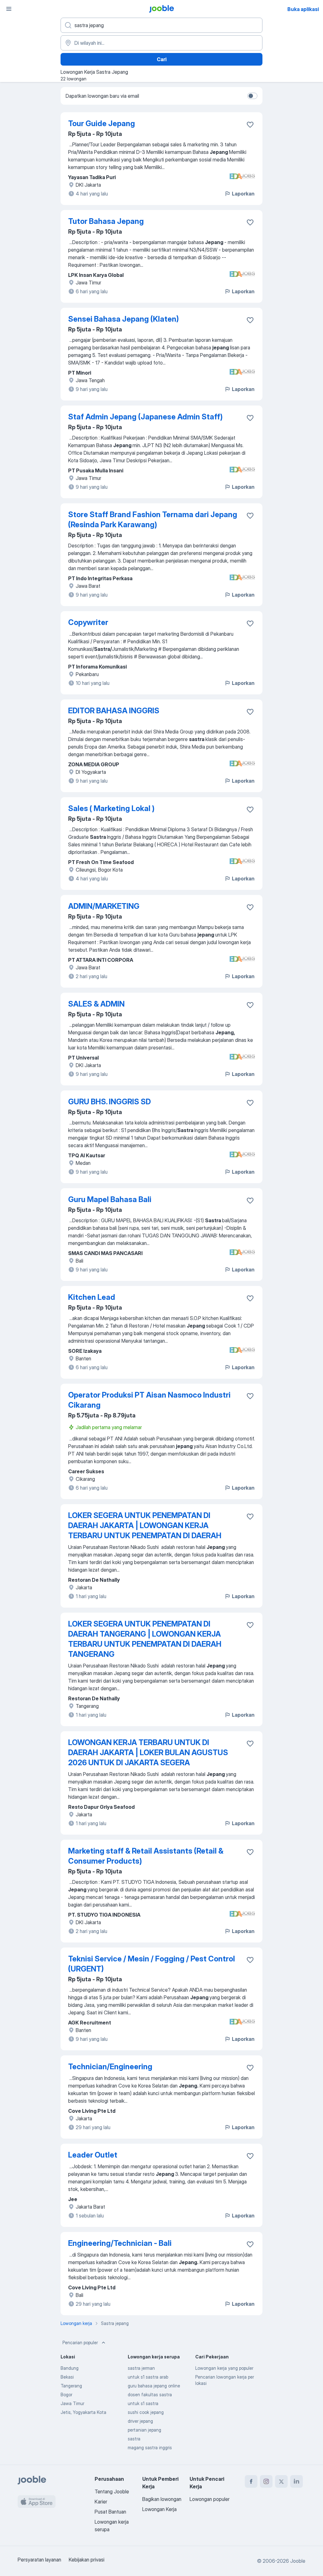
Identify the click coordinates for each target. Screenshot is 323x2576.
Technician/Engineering (110, 2067)
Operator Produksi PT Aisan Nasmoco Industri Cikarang (149, 1400)
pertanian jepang (144, 2430)
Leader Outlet (93, 2155)
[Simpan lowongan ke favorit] (250, 125)
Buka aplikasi (303, 9)
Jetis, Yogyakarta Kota (83, 2412)
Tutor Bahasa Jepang (106, 221)
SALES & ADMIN (96, 1004)
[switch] (252, 96)
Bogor (66, 2395)
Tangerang (71, 2386)
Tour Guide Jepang (102, 123)
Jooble (298, 2561)
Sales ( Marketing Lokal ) (111, 808)
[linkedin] (297, 2481)
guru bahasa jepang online (154, 2386)
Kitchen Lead (92, 1297)
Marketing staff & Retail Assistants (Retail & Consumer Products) (146, 1856)
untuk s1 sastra (143, 2403)
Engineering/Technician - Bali (120, 2243)
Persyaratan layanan (39, 2560)
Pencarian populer (80, 2342)
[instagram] (266, 2481)
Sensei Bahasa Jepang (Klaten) (123, 319)
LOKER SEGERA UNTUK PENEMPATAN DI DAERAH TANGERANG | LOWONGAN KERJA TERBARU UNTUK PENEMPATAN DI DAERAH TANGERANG (145, 1639)
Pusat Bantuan (110, 2512)
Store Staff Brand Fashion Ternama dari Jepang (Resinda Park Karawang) (153, 520)
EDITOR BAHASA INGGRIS (114, 711)
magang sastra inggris (150, 2447)
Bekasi (67, 2377)
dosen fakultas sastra (150, 2395)
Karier (101, 2502)
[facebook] (251, 2481)
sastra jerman (141, 2368)
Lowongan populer (210, 2499)
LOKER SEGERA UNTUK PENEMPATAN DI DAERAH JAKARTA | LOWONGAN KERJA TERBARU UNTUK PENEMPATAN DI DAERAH (145, 1525)
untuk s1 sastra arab (148, 2377)
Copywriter (88, 622)
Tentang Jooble (112, 2491)
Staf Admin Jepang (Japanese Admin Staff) (145, 417)
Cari (162, 59)
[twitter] (281, 2481)
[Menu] (9, 9)
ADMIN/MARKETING (104, 906)
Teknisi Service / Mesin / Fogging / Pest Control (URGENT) (152, 1964)
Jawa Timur (72, 2403)
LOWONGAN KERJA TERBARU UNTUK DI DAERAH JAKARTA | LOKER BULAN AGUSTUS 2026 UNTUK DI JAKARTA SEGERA (148, 1752)
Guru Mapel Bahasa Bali (110, 1199)
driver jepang (140, 2421)
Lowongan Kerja (159, 2509)
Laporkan (243, 194)
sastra (134, 2439)
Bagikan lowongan (162, 2499)
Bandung (70, 2368)
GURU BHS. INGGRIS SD (109, 1102)
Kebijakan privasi (87, 2560)
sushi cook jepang (146, 2412)
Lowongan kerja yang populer (224, 2368)
